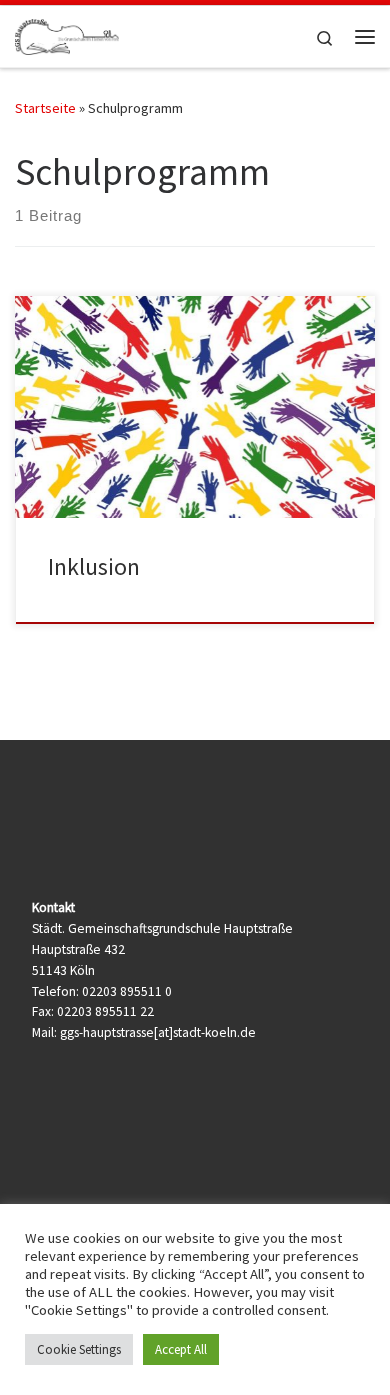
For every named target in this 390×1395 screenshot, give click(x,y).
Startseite (45, 108)
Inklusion (94, 566)
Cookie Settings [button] (79, 1349)
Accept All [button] (181, 1349)
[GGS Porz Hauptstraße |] (67, 34)
